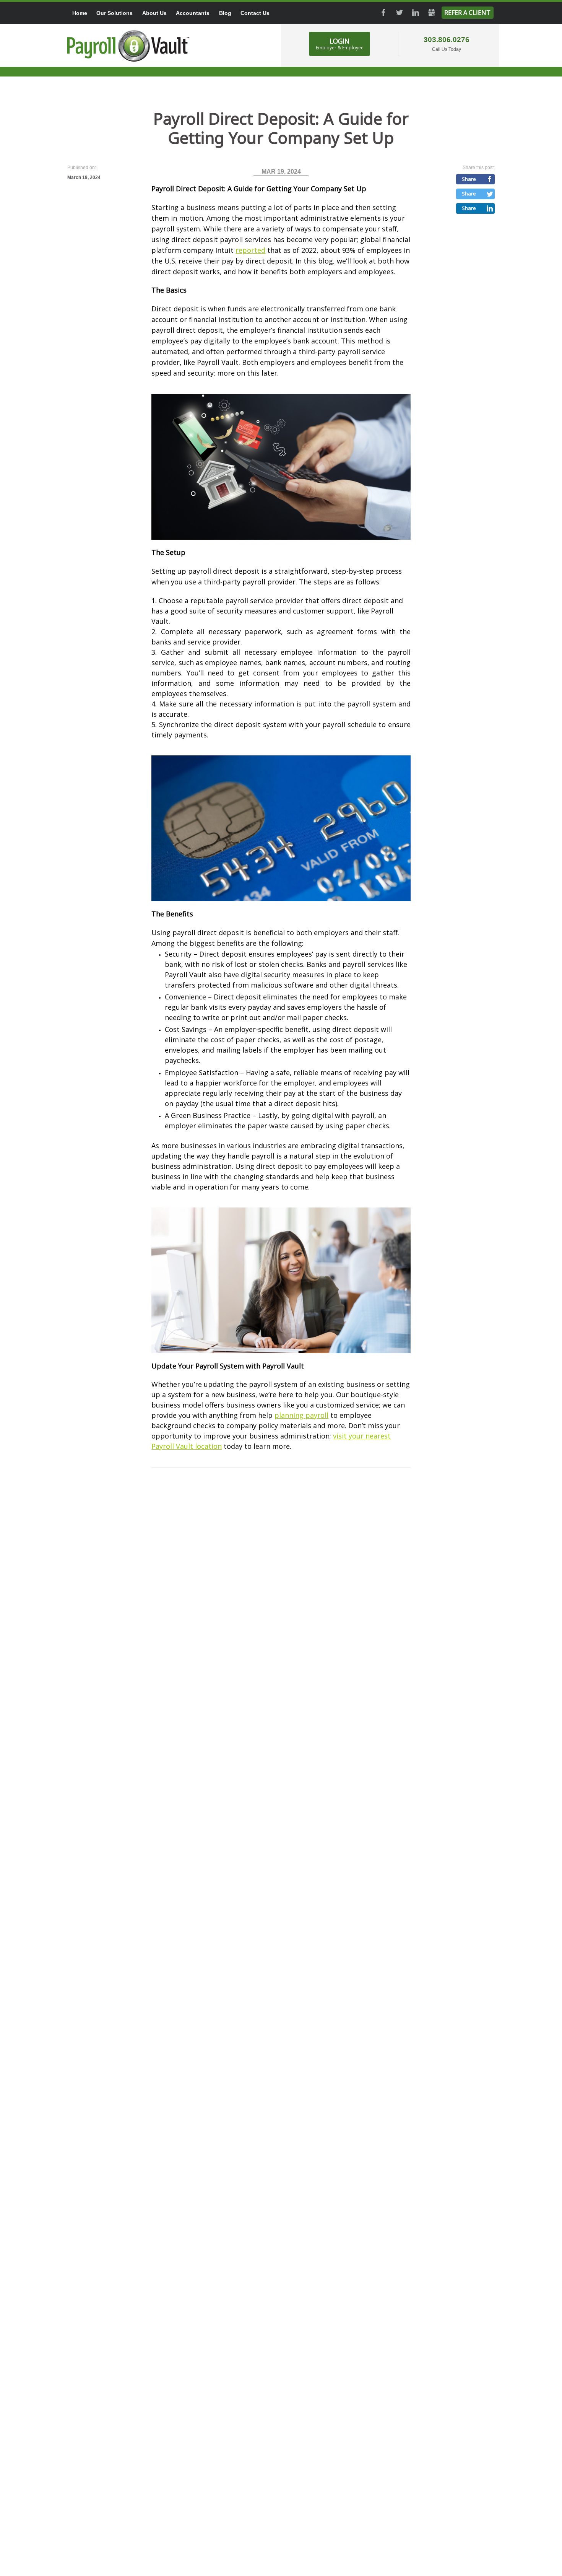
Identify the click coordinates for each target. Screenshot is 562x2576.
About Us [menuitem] (154, 13)
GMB (432, 13)
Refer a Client (467, 13)
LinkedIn (416, 13)
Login (340, 44)
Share (469, 179)
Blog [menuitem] (225, 13)
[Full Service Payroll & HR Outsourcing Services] (128, 46)
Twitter (400, 13)
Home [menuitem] (80, 13)
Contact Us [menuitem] (255, 13)
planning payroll (301, 1415)
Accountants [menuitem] (193, 13)
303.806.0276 (447, 40)
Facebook (383, 13)
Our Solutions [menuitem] (115, 13)
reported (250, 250)
